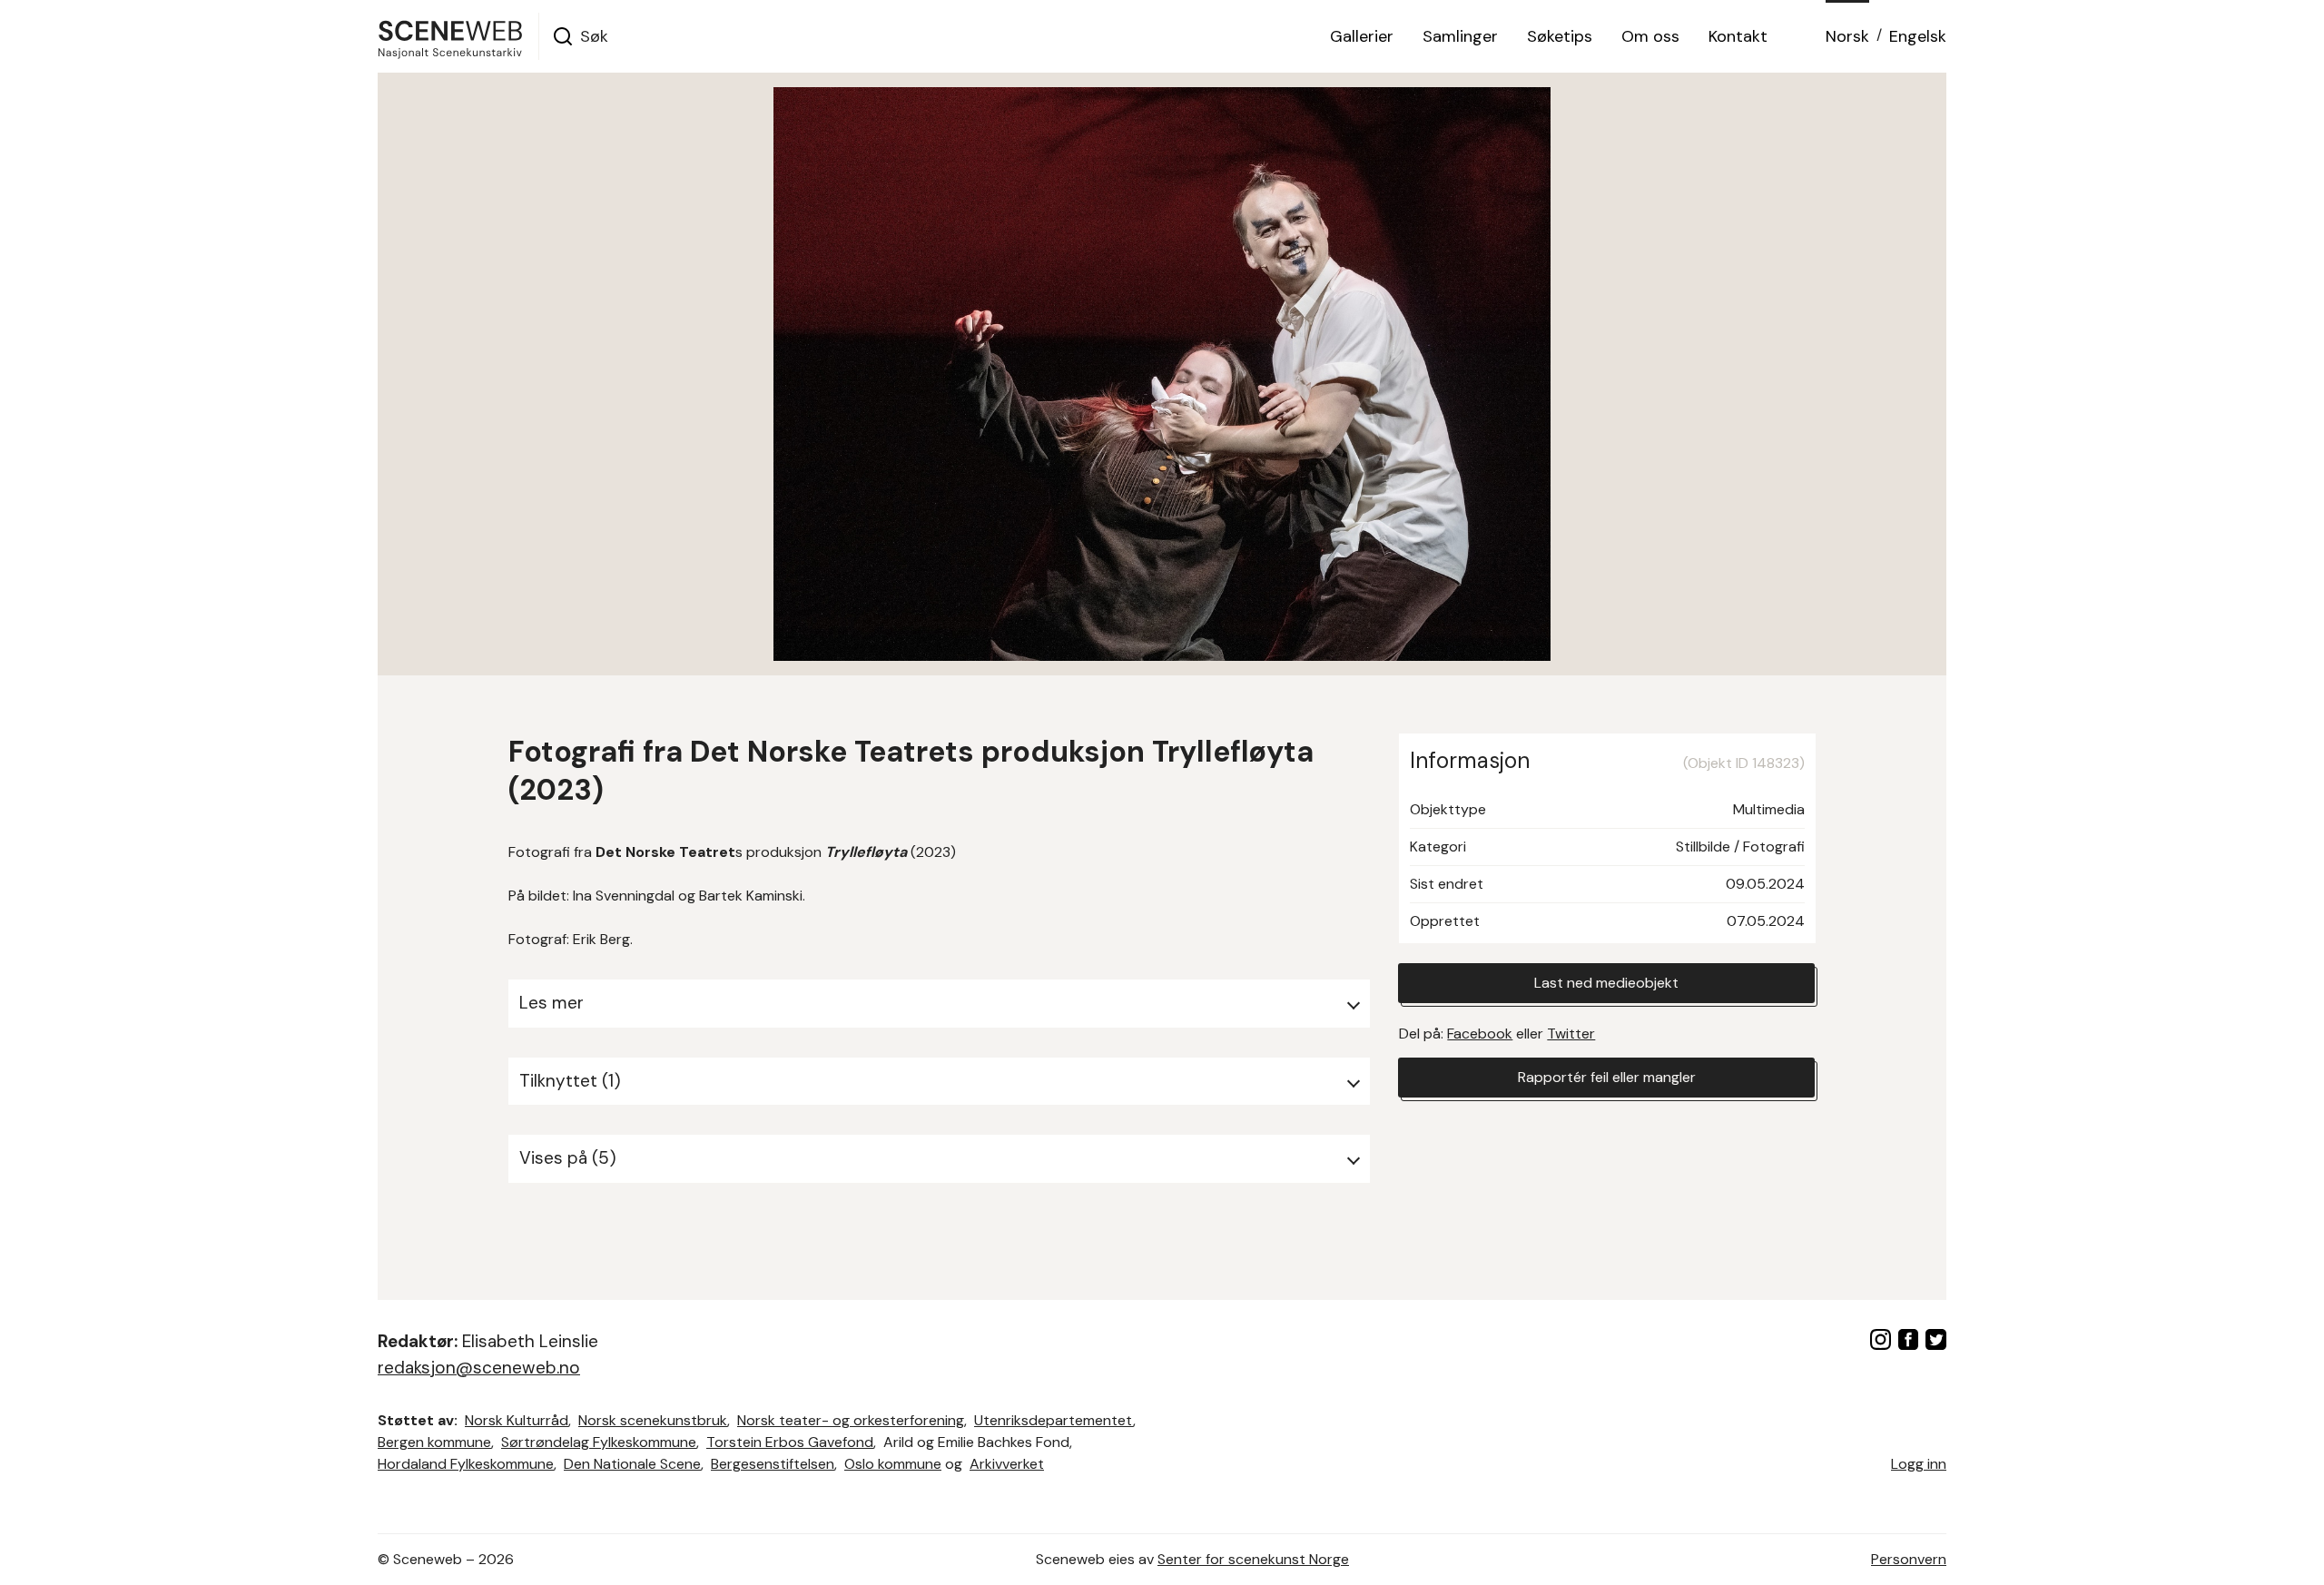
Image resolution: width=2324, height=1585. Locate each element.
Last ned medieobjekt (1606, 983)
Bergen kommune (434, 1442)
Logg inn (1919, 1464)
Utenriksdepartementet (1054, 1420)
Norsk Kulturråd (517, 1420)
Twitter (1571, 1034)
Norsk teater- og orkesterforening (851, 1420)
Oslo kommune (893, 1464)
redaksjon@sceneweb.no (479, 1368)
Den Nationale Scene (632, 1464)
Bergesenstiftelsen (773, 1464)
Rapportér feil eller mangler (1607, 1077)
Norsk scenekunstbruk (653, 1420)
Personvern (1909, 1559)
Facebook (1480, 1034)
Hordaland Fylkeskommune (466, 1464)
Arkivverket (1007, 1464)
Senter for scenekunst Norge (1253, 1559)
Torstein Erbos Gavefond (790, 1442)
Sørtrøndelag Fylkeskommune (599, 1442)
